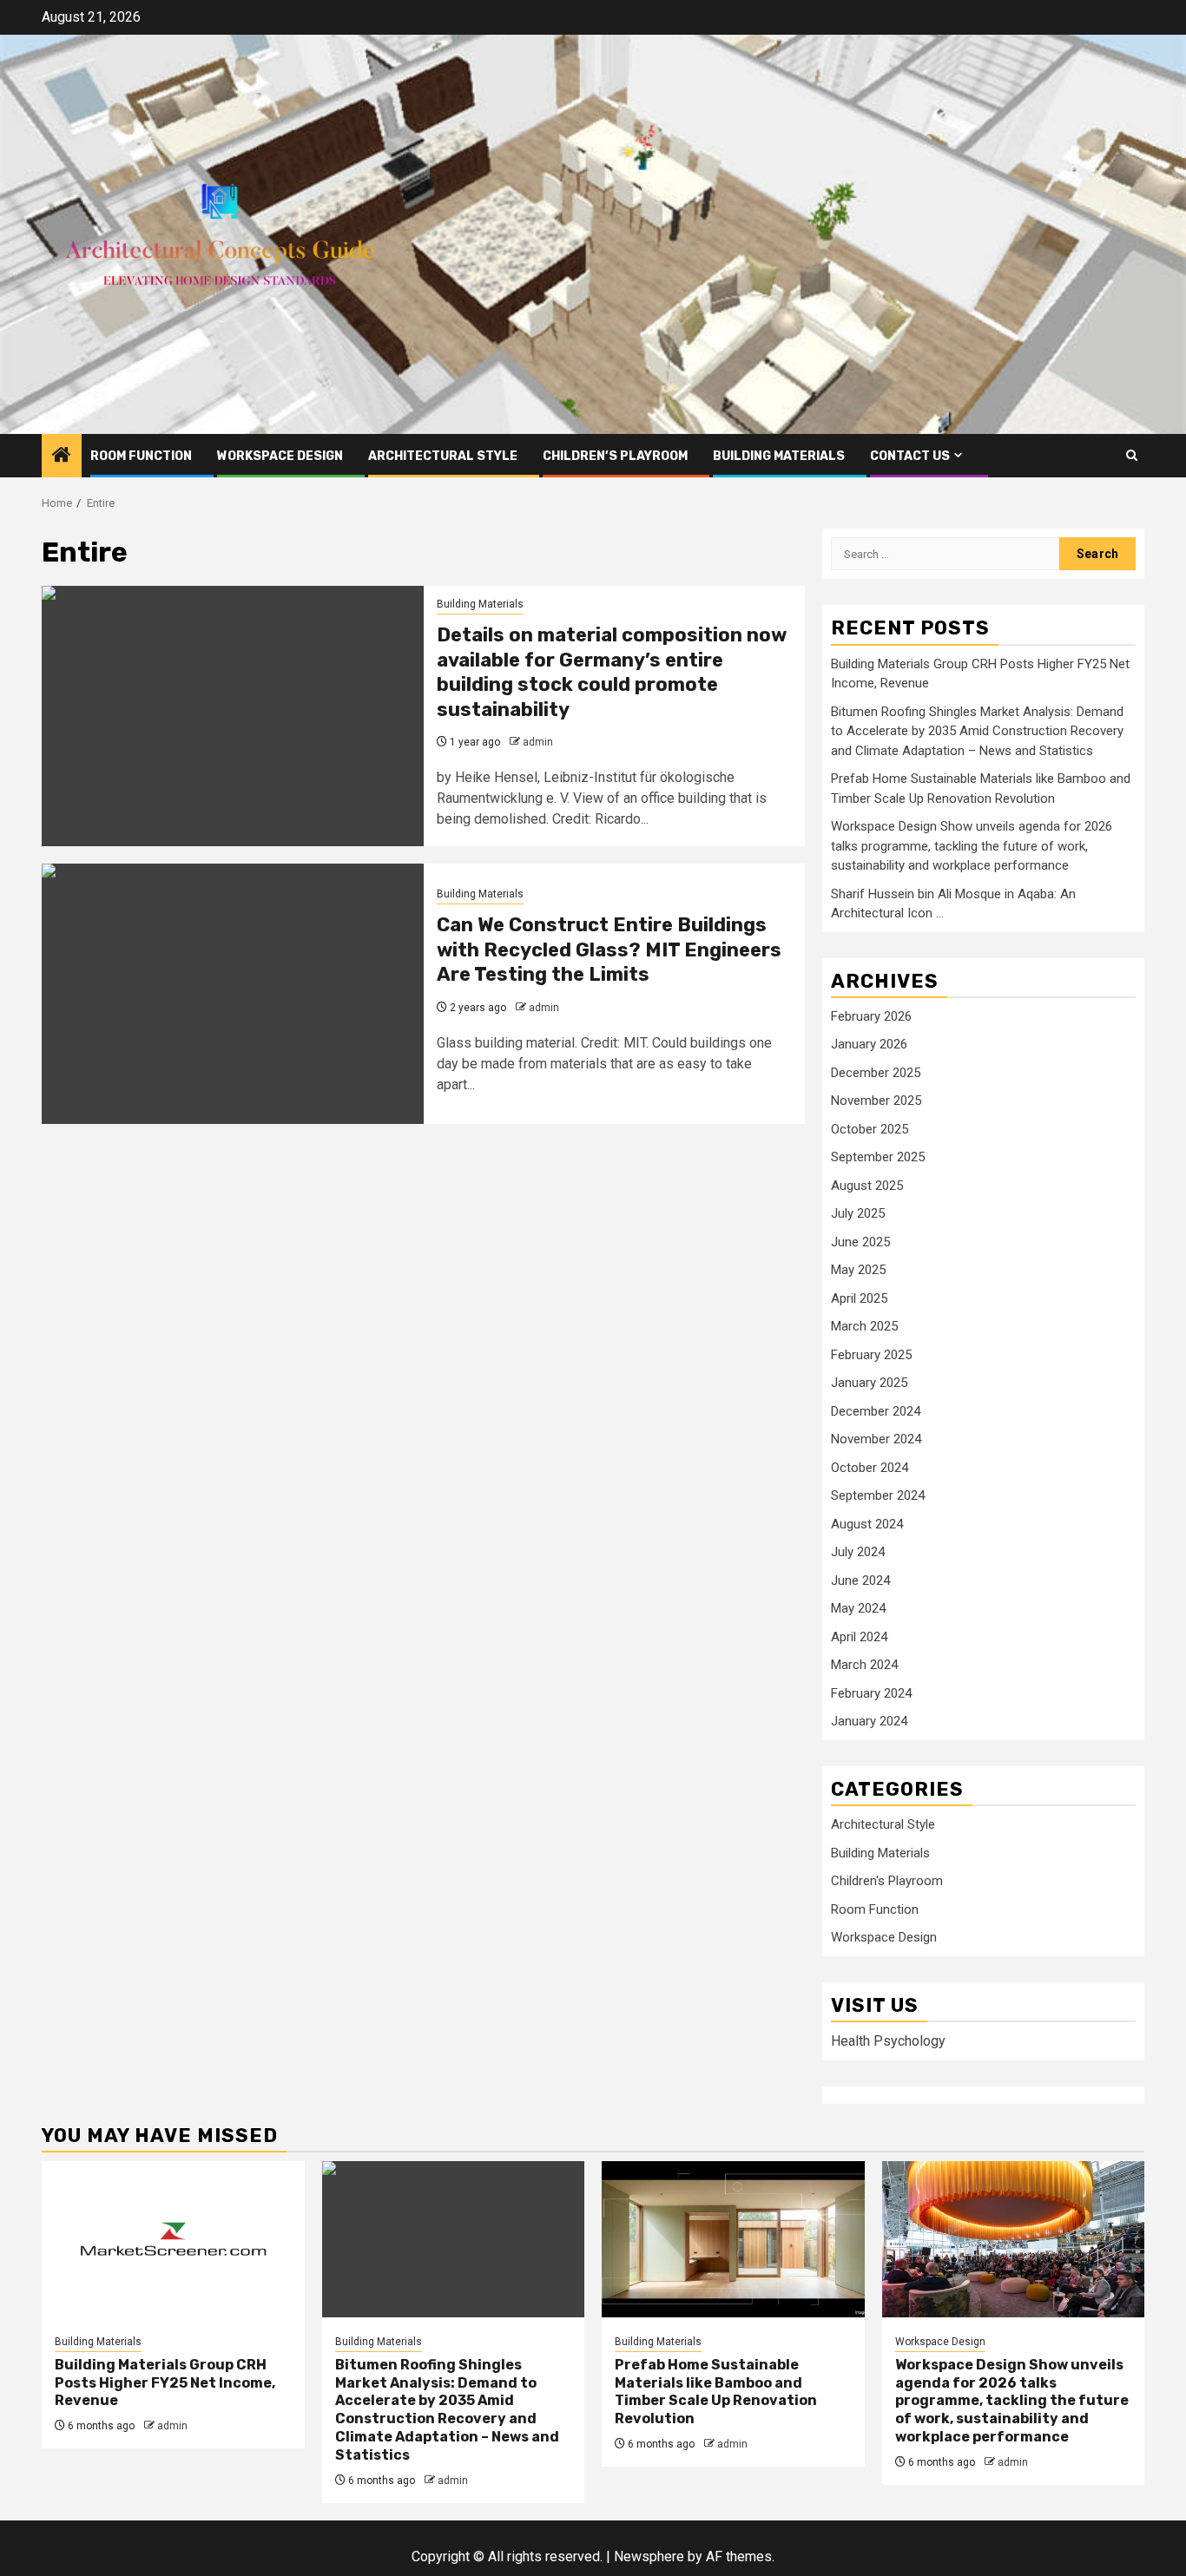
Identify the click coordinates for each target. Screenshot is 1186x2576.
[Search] (1132, 455)
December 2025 (876, 1073)
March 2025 (864, 1326)
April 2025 (859, 1298)
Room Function (141, 456)
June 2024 (860, 1580)
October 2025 (870, 1129)
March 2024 (864, 1665)
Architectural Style (443, 456)
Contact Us (910, 456)
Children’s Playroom (615, 456)
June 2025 (860, 1242)
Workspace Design (280, 456)
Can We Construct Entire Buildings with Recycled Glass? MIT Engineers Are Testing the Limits (609, 950)
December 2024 (876, 1411)
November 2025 (876, 1101)
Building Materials (779, 456)
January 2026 (869, 1044)
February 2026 (871, 1016)
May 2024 (858, 1608)
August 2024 (867, 1524)
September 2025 (878, 1157)
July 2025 (858, 1213)
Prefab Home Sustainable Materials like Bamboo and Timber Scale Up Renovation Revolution (716, 2392)
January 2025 (869, 1383)
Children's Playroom (887, 1881)
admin (538, 742)
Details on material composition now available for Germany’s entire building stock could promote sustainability (612, 672)
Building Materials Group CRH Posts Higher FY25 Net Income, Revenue (165, 2383)
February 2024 (871, 1693)
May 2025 (858, 1270)
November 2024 (876, 1439)
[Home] (62, 457)
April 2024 (859, 1637)
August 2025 (867, 1186)
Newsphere (649, 2556)
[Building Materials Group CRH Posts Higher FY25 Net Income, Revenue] (173, 2239)
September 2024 (878, 1495)
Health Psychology (888, 2041)
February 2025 (871, 1355)
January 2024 (869, 1721)
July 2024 (858, 1552)
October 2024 (870, 1468)
